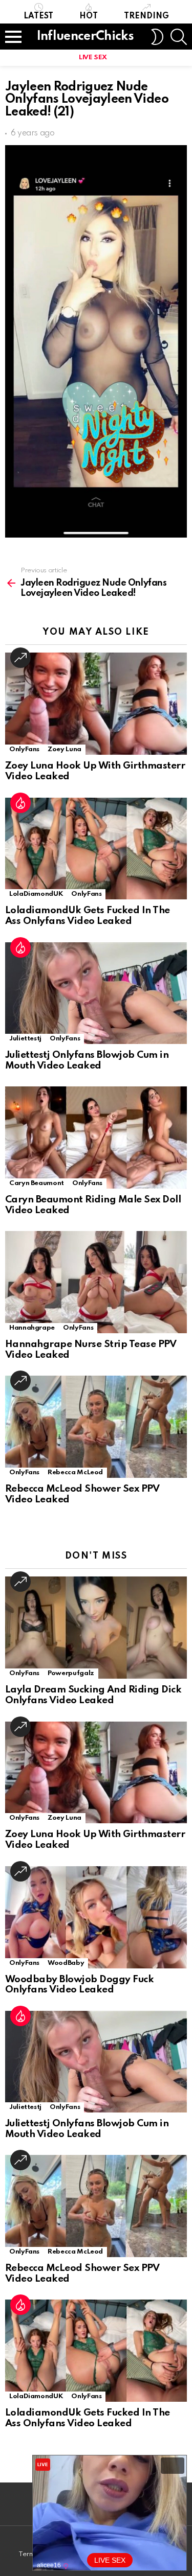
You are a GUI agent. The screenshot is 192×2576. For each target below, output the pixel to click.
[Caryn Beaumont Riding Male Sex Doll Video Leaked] (96, 1138)
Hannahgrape (32, 1328)
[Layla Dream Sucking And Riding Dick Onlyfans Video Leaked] (96, 1628)
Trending (146, 16)
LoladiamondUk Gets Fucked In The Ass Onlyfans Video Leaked (88, 916)
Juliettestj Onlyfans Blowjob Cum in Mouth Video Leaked (87, 1060)
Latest (38, 16)
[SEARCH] (179, 37)
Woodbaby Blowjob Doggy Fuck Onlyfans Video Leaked (79, 1985)
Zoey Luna (65, 749)
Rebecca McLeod (75, 1472)
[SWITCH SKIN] (157, 37)
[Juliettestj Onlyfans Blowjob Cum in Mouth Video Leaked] (96, 993)
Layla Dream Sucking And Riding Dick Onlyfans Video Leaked (93, 1695)
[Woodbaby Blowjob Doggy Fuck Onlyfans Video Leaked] (96, 1917)
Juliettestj (25, 1039)
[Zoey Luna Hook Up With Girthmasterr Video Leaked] (96, 704)
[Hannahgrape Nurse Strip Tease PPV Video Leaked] (96, 1282)
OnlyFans (24, 749)
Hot (89, 16)
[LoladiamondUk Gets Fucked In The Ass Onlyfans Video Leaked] (96, 849)
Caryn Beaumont (37, 1183)
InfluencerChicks (85, 37)
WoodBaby (66, 1963)
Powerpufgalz (71, 1673)
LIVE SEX (93, 57)
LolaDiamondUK (36, 894)
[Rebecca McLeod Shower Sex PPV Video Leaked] (96, 1427)
